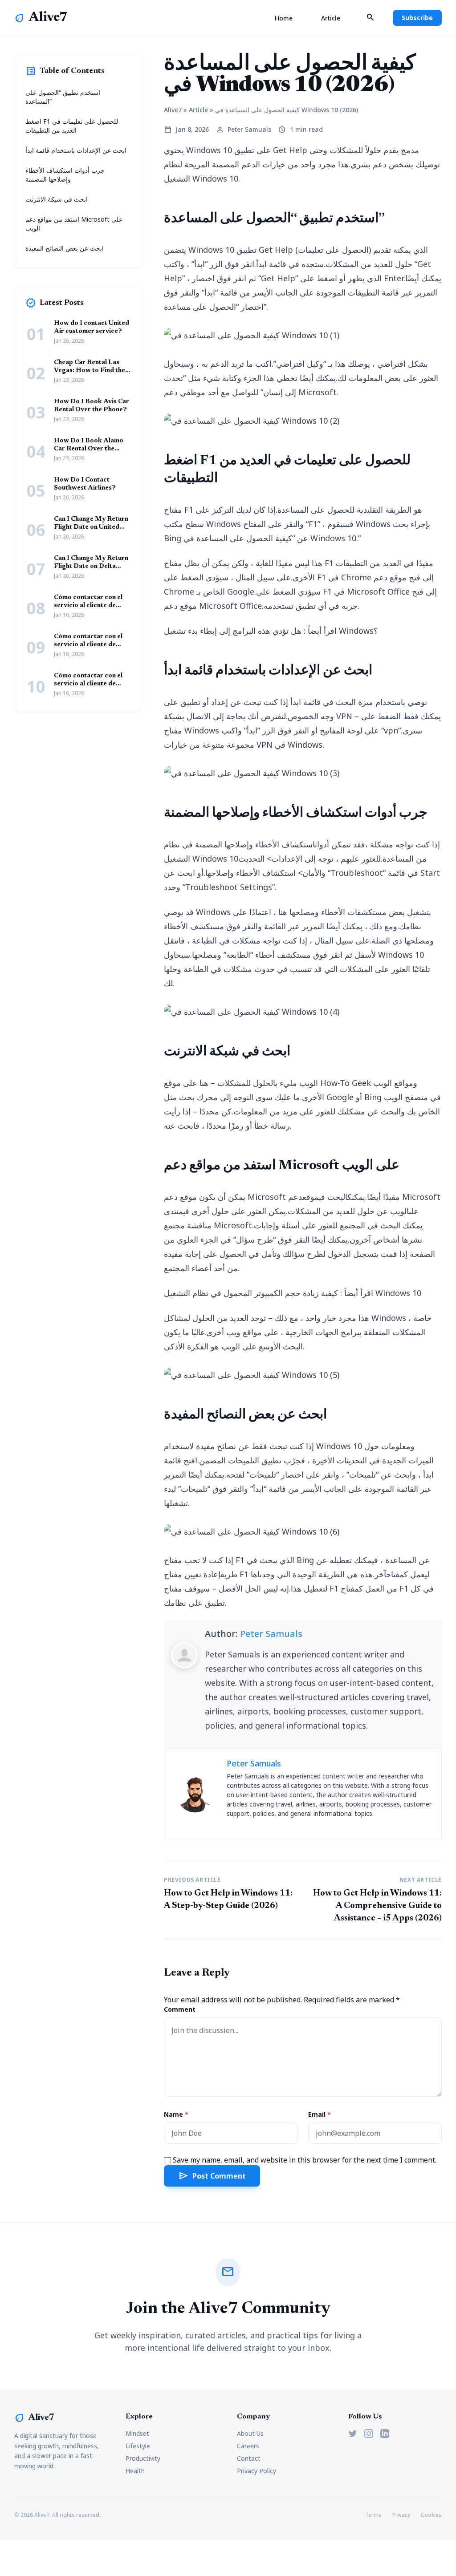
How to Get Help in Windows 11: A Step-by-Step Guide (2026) (228, 1900)
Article (331, 18)
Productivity (143, 2458)
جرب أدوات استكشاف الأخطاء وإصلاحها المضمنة (65, 175)
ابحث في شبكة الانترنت (57, 199)
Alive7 (48, 18)
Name (176, 2114)
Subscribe (417, 18)
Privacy (401, 2515)
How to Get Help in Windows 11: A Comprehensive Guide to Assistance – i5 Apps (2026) (377, 1906)
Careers (248, 2446)
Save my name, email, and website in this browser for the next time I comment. (305, 2160)
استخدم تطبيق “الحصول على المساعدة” (63, 97)
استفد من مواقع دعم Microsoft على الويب (74, 224)
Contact (249, 2458)
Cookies (431, 2515)
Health (135, 2471)
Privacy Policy (256, 2471)
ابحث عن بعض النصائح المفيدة (65, 248)
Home (284, 18)
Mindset (137, 2433)
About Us (250, 2433)
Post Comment (212, 2176)
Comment (180, 2009)
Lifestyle (138, 2446)
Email (320, 2114)
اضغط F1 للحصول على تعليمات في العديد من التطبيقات (72, 126)
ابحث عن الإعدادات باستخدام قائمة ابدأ (76, 150)
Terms (373, 2515)
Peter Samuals (271, 1634)
